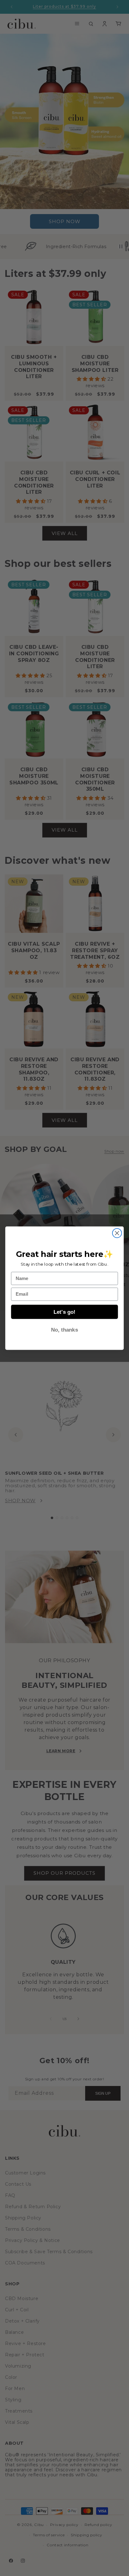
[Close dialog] (117, 1233)
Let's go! (64, 1312)
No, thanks (64, 1329)
